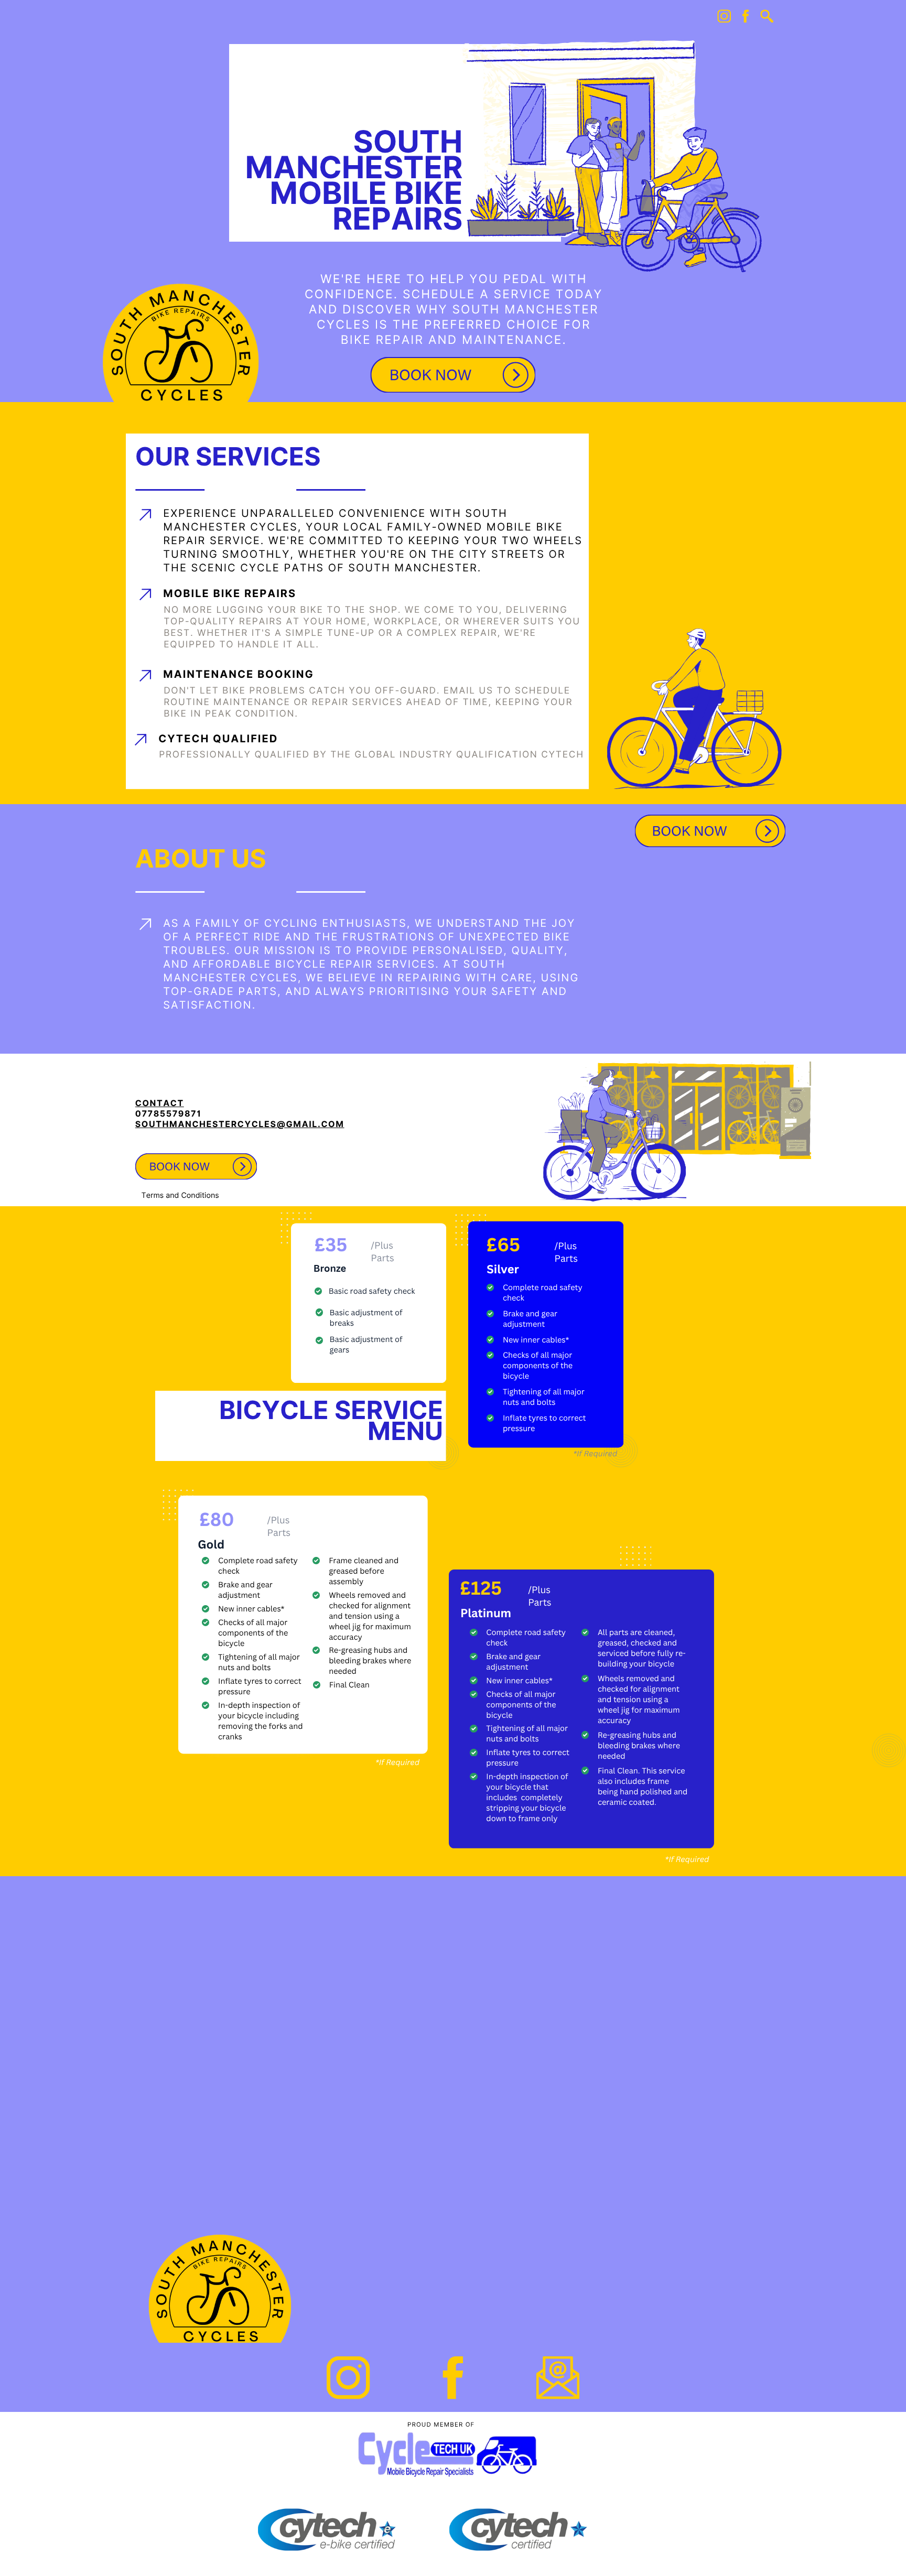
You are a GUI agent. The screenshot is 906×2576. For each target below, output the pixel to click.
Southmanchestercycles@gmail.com (240, 1124)
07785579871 (169, 1114)
